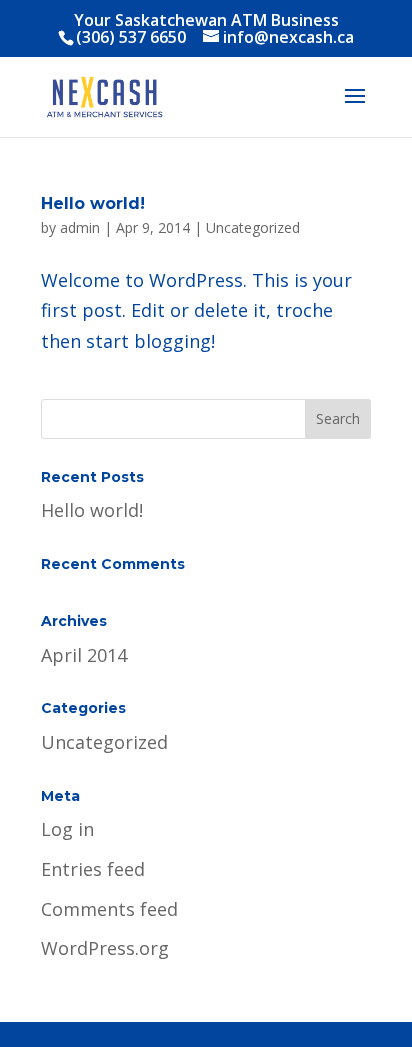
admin (80, 227)
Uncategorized (253, 227)
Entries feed (93, 869)
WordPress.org (105, 948)
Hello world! (93, 203)
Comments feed (109, 909)
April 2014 (84, 655)
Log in (67, 829)
